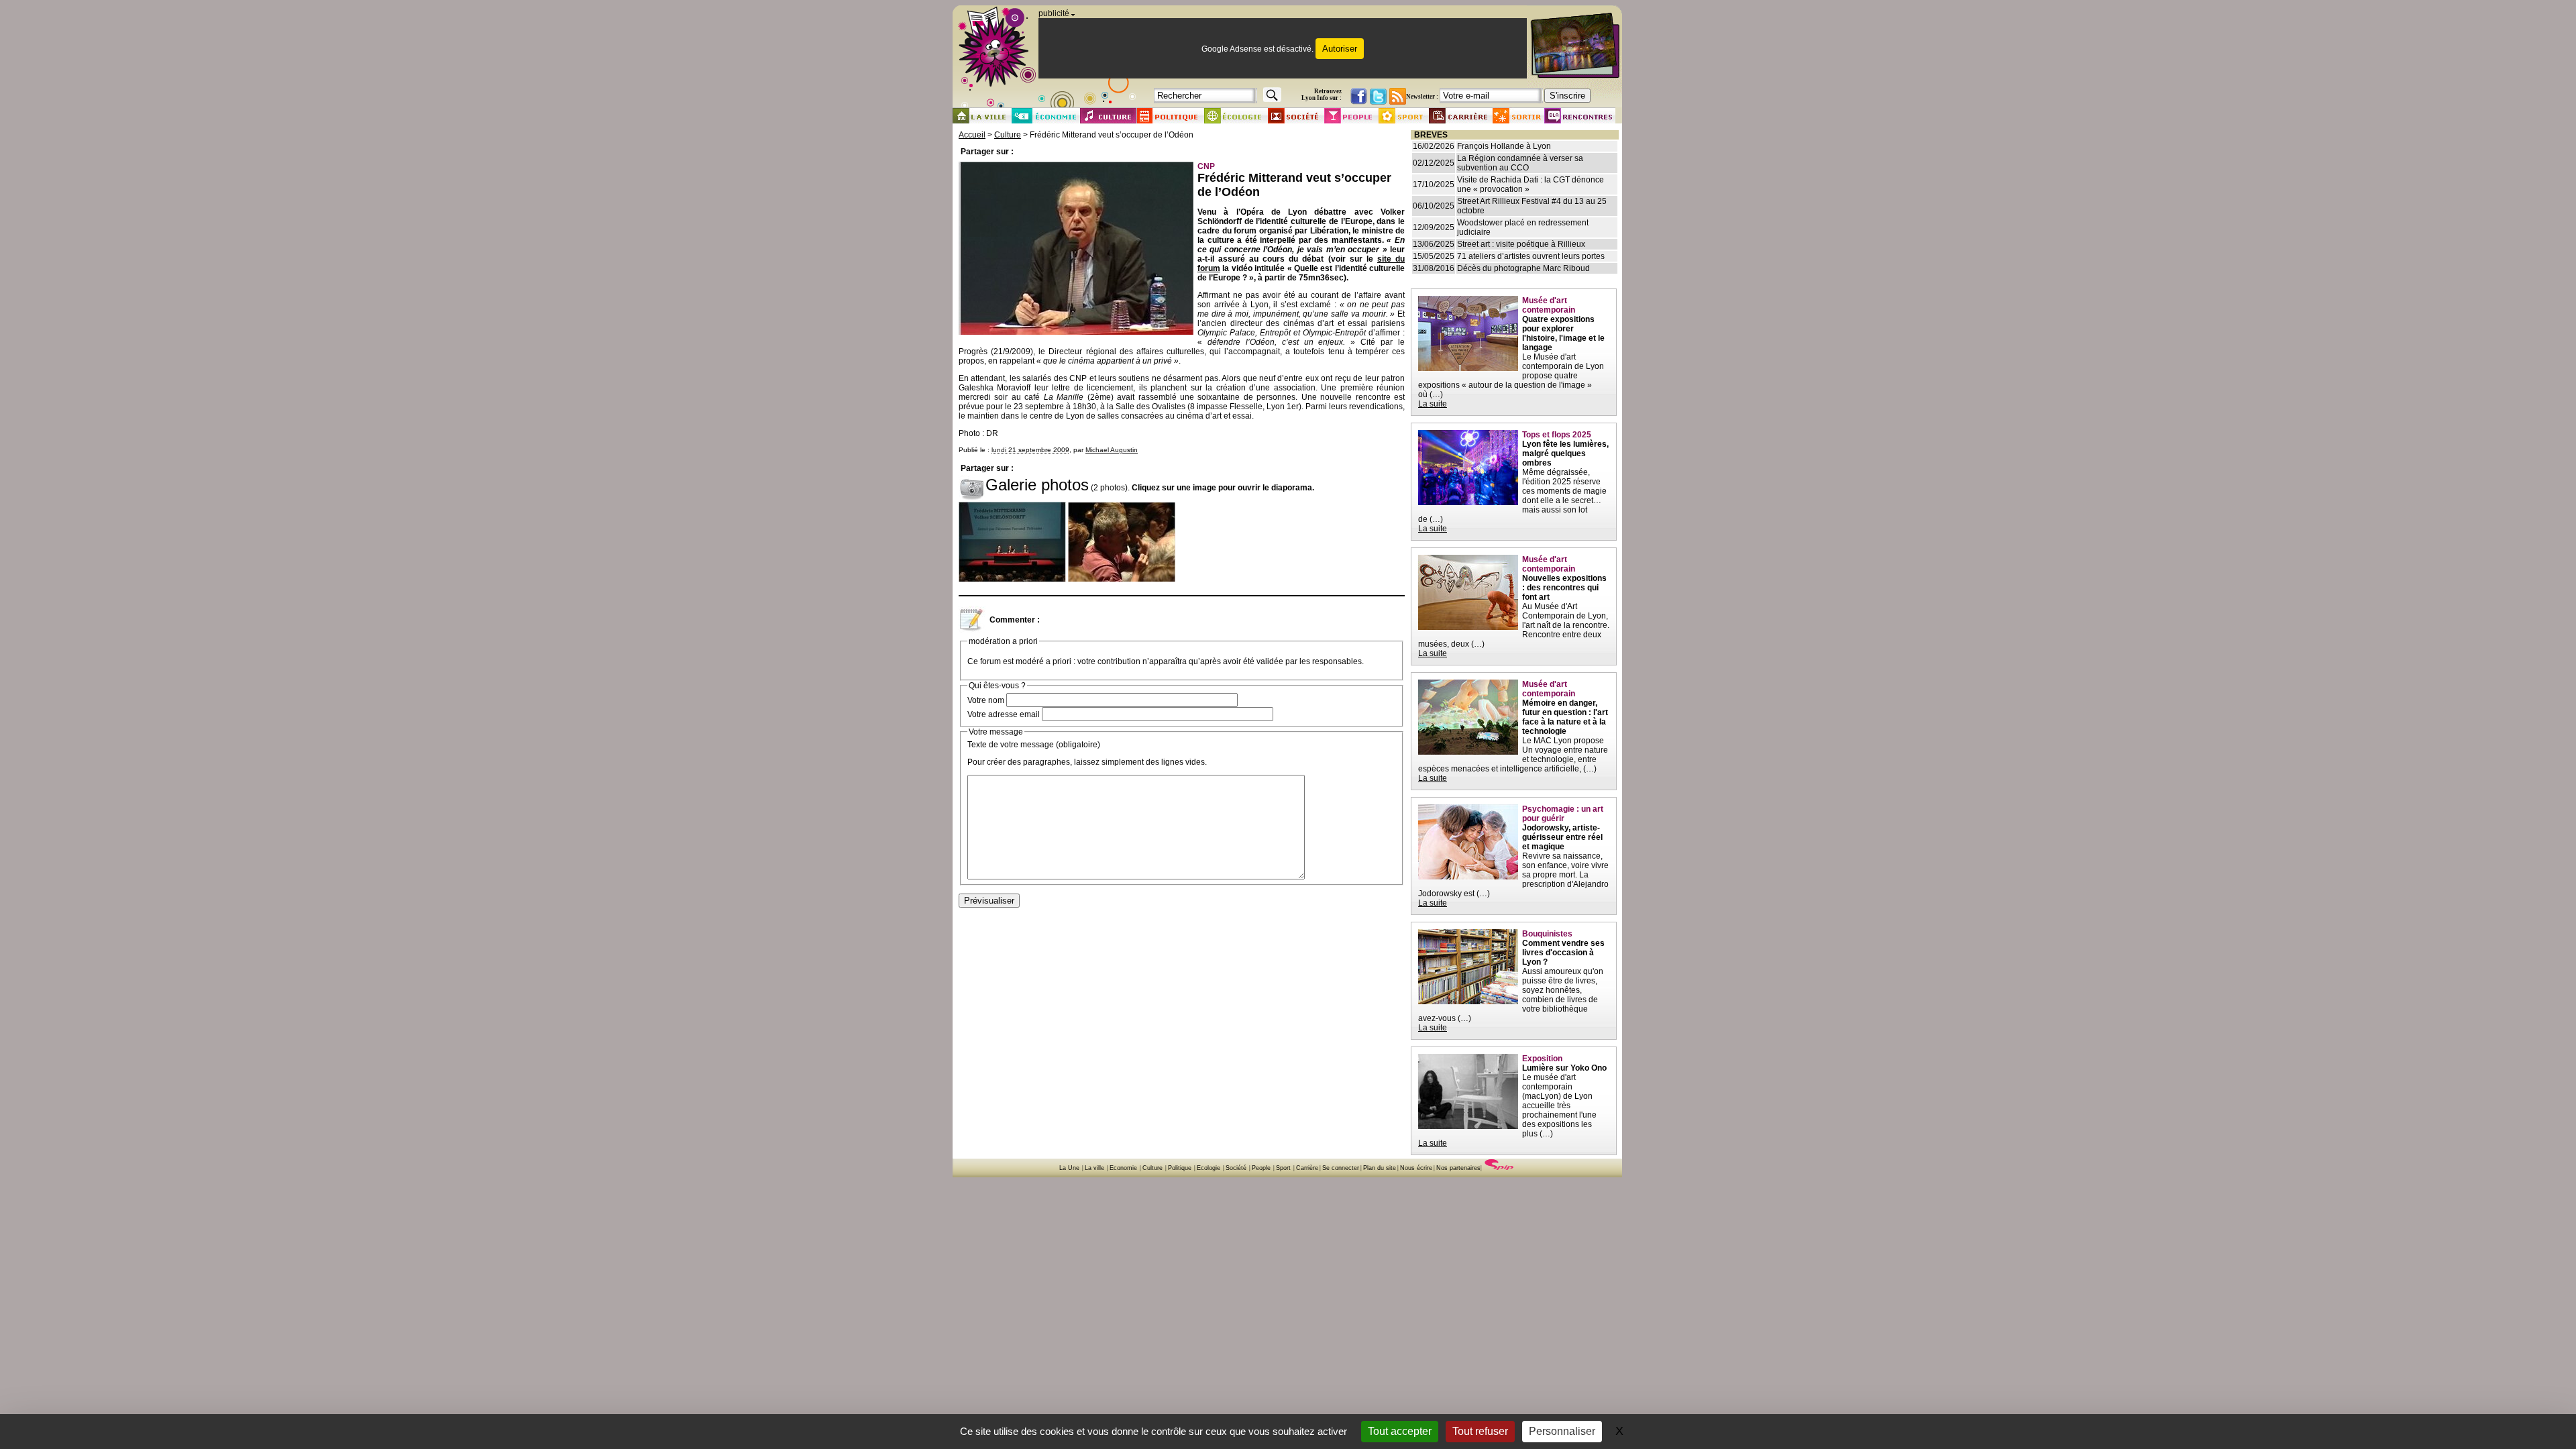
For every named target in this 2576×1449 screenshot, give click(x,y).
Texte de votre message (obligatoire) (1034, 745)
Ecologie (1209, 1168)
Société (1236, 1168)
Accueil (972, 135)
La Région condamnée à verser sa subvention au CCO (1520, 163)
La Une (1069, 1168)
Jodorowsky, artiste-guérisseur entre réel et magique (1562, 837)
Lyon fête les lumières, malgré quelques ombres (1565, 453)
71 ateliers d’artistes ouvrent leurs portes (1531, 256)
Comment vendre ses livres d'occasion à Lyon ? (1563, 953)
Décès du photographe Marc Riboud (1523, 268)
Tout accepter (1400, 1431)
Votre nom (986, 700)
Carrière (1307, 1168)
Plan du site (1380, 1168)
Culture (1008, 135)
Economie (1123, 1168)
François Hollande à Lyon (1504, 146)
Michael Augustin (1112, 450)
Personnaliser (1562, 1431)
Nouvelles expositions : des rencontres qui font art (1564, 588)
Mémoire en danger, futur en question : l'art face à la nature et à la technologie (1565, 717)
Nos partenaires (1458, 1168)
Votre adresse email (1004, 714)
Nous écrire (1416, 1168)
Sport (1283, 1168)
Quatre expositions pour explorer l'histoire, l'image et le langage (1563, 333)
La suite (1433, 404)
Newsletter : (1422, 97)
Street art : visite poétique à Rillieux (1521, 244)
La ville (1094, 1168)
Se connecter (1341, 1168)
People (1261, 1168)
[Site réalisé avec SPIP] (1499, 1168)
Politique (1180, 1168)
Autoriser (1340, 49)
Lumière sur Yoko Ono (1564, 1068)
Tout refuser (1480, 1431)
